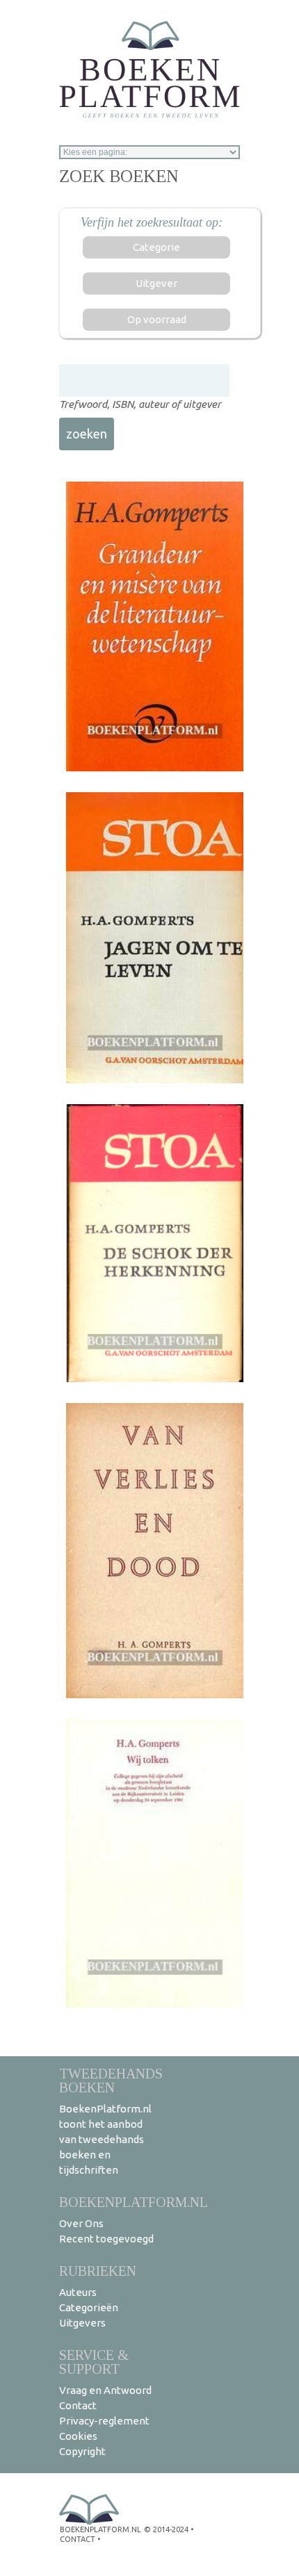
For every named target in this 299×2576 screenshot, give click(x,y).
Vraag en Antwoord (105, 2390)
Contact (78, 2405)
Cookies (78, 2436)
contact (78, 2539)
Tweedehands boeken (111, 2080)
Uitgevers (82, 2323)
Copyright (82, 2451)
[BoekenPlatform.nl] (149, 65)
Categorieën (89, 2307)
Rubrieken (98, 2271)
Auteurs (78, 2292)
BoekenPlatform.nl (134, 2202)
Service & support (94, 2362)
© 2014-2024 (166, 2529)
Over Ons (81, 2223)
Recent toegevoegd (106, 2239)
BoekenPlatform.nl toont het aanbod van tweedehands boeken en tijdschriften (105, 2139)
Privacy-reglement (104, 2421)
